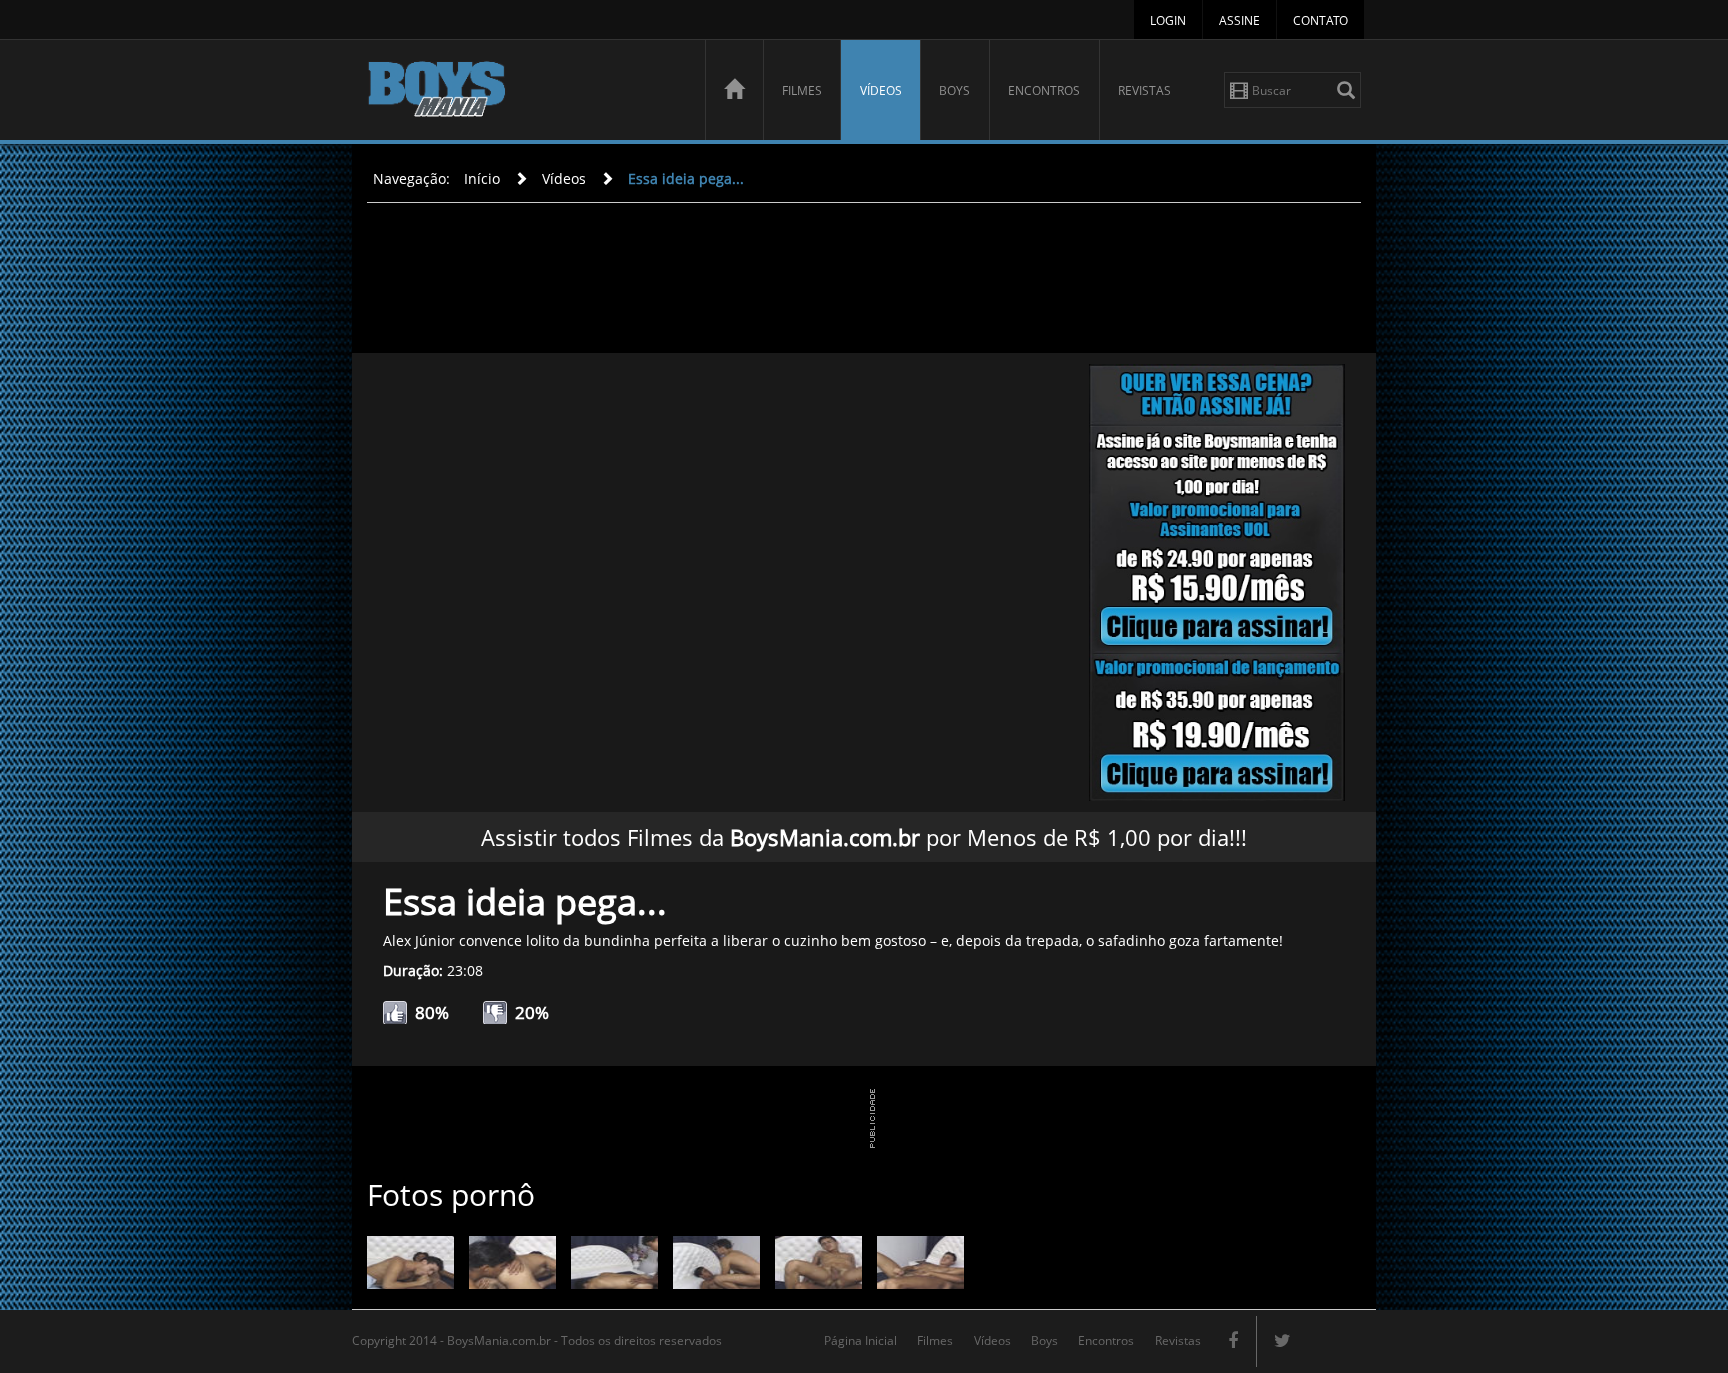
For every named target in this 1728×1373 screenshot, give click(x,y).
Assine (1239, 20)
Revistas (1144, 90)
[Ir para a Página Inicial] (734, 90)
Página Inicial (860, 1340)
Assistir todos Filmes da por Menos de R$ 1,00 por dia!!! (864, 837)
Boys (954, 90)
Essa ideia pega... (686, 178)
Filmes (802, 90)
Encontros (1044, 90)
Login (1168, 20)
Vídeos (881, 90)
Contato (1320, 20)
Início (482, 178)
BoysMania (525, 92)
